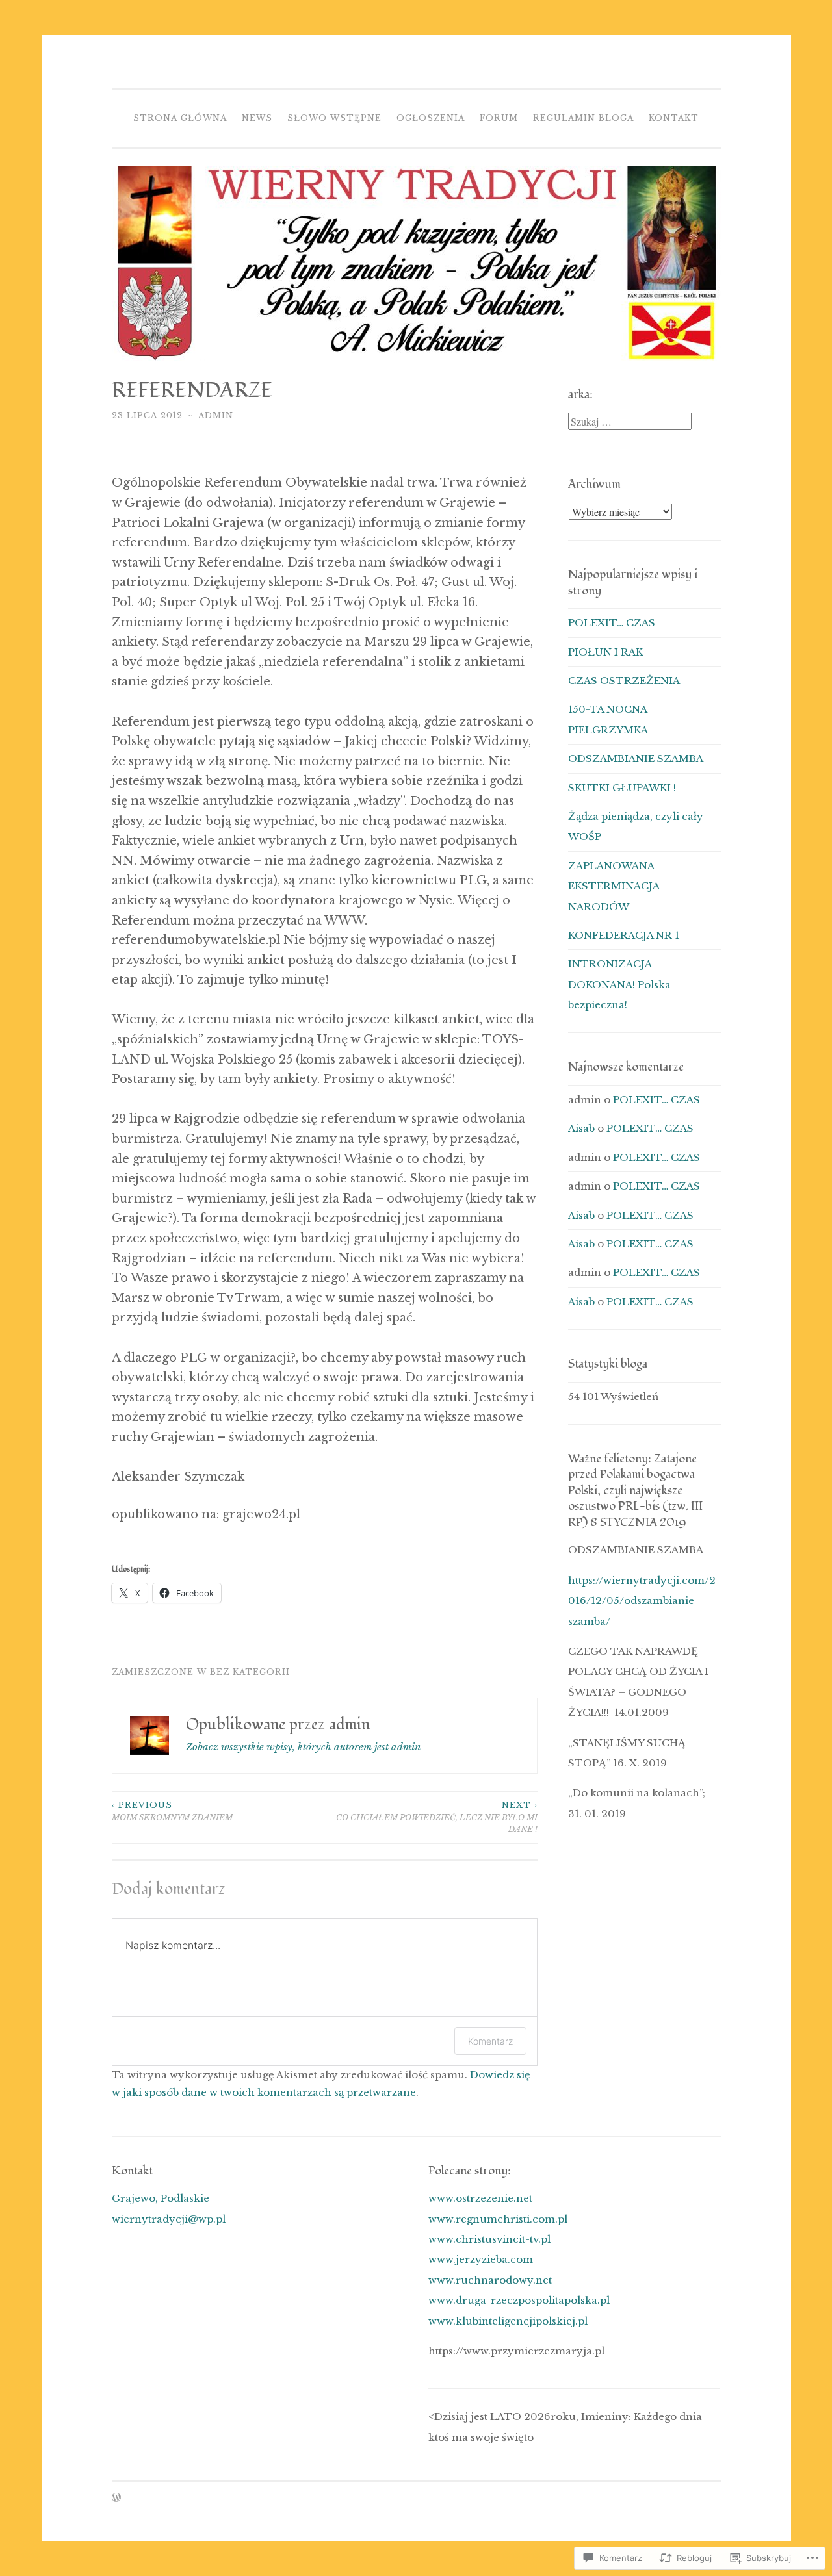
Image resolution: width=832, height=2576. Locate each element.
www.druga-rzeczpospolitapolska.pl (519, 2300)
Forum (499, 118)
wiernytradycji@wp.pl (169, 2219)
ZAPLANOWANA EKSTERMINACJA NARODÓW (614, 886)
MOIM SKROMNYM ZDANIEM (172, 1811)
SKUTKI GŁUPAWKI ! (622, 788)
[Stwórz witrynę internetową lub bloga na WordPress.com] (116, 2498)
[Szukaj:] (630, 422)
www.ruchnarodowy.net (490, 2280)
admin (216, 415)
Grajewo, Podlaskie (161, 2198)
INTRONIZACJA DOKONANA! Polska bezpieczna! (619, 984)
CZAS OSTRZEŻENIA (624, 681)
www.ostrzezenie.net (480, 2198)
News (257, 118)
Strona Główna (180, 118)
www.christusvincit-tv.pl (489, 2239)
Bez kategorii (250, 1672)
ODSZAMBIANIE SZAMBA (636, 759)
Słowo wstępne (334, 118)
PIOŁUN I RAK (605, 652)
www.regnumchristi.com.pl (498, 2219)
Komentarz (490, 2041)
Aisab (581, 1128)
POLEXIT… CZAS (612, 623)
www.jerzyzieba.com (481, 2259)
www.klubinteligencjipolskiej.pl (508, 2321)
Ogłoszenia (431, 118)
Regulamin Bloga (583, 118)
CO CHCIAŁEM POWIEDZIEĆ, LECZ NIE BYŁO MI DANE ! (437, 1817)
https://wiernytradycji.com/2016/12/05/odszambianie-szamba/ (642, 1601)
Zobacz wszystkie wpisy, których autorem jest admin (303, 1747)
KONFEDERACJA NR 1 (624, 935)
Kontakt (674, 118)
